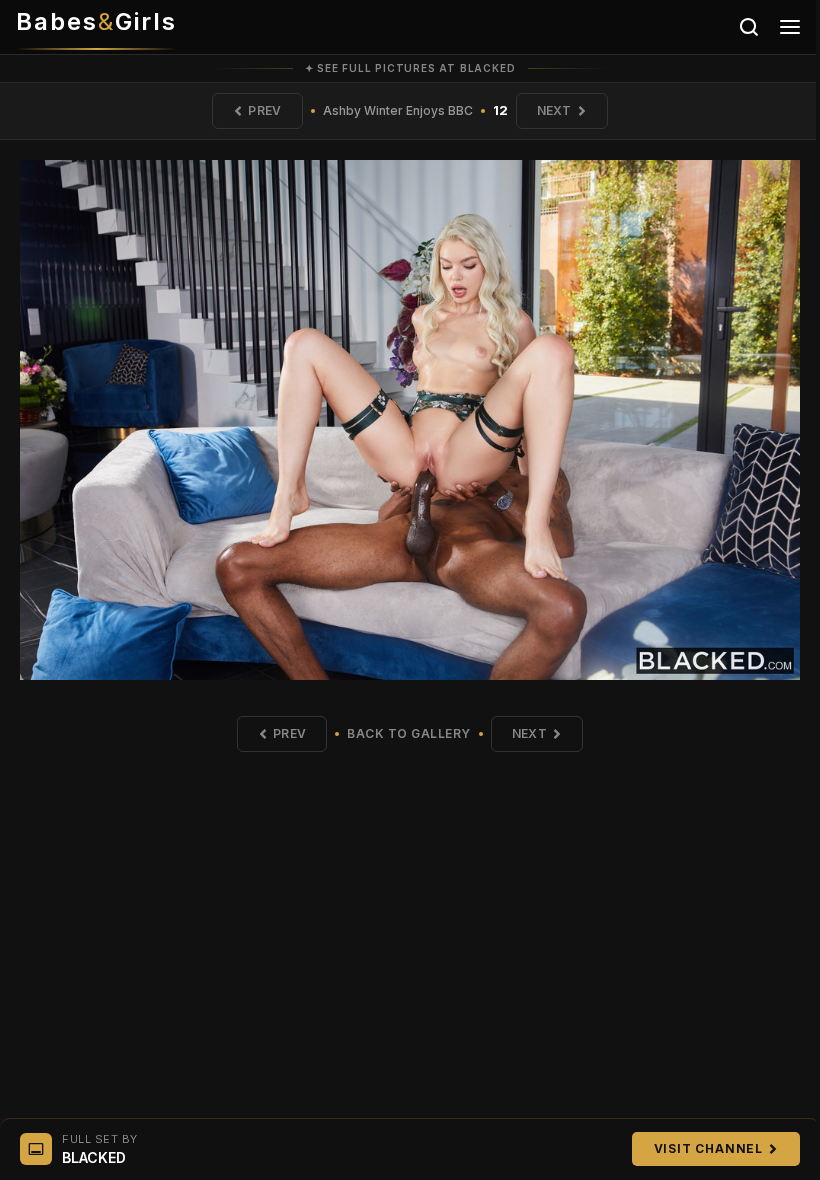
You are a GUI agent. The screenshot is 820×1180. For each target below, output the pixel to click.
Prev (264, 110)
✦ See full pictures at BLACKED (410, 68)
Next (554, 110)
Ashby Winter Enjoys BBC (398, 110)
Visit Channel (708, 1148)
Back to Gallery (409, 733)
